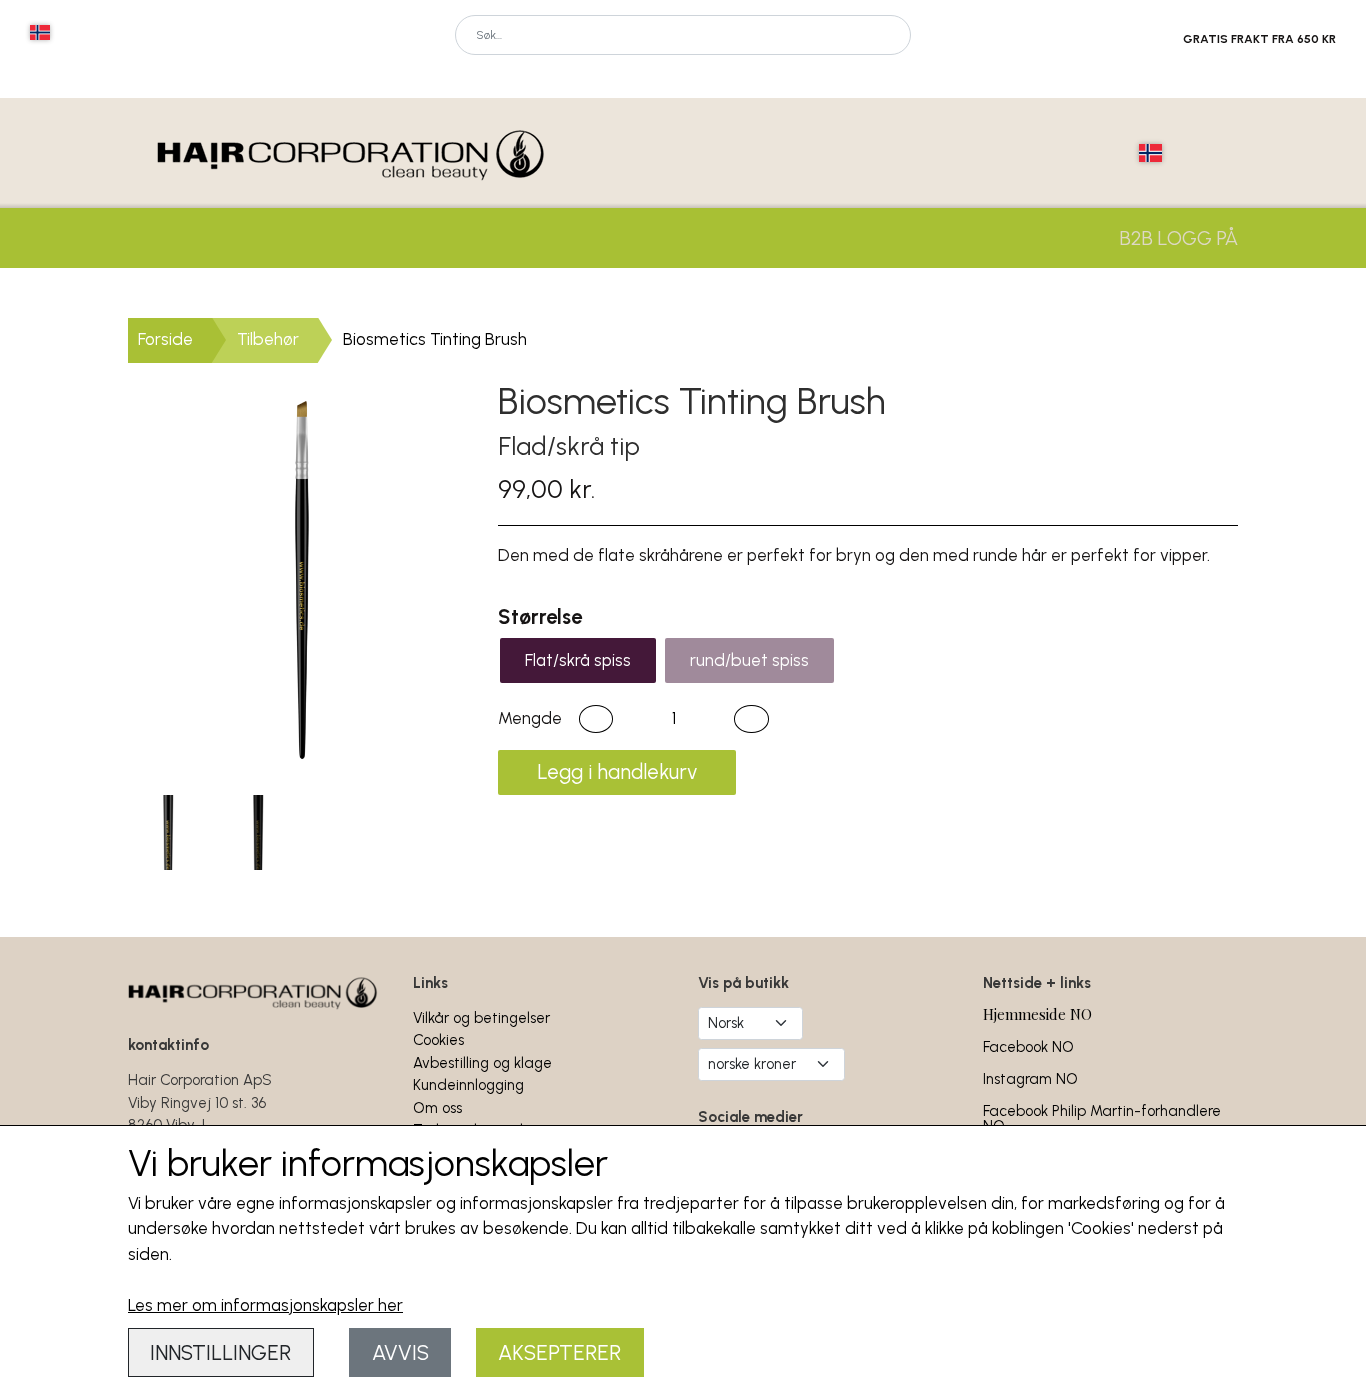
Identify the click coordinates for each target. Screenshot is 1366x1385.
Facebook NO (1028, 1047)
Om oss (437, 1108)
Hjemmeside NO (1037, 1014)
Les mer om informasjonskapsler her (265, 1305)
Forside (165, 339)
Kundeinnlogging (468, 1085)
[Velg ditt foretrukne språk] (40, 32)
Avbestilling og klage (482, 1063)
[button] (596, 719)
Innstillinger (220, 1352)
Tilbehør (268, 339)
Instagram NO (1030, 1079)
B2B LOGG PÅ (1179, 238)
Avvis (400, 1352)
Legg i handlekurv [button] (617, 772)
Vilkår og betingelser (481, 1018)
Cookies (438, 1040)
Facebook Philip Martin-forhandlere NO (1102, 1118)
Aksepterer (559, 1352)
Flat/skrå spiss (578, 660)
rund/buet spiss (749, 660)
